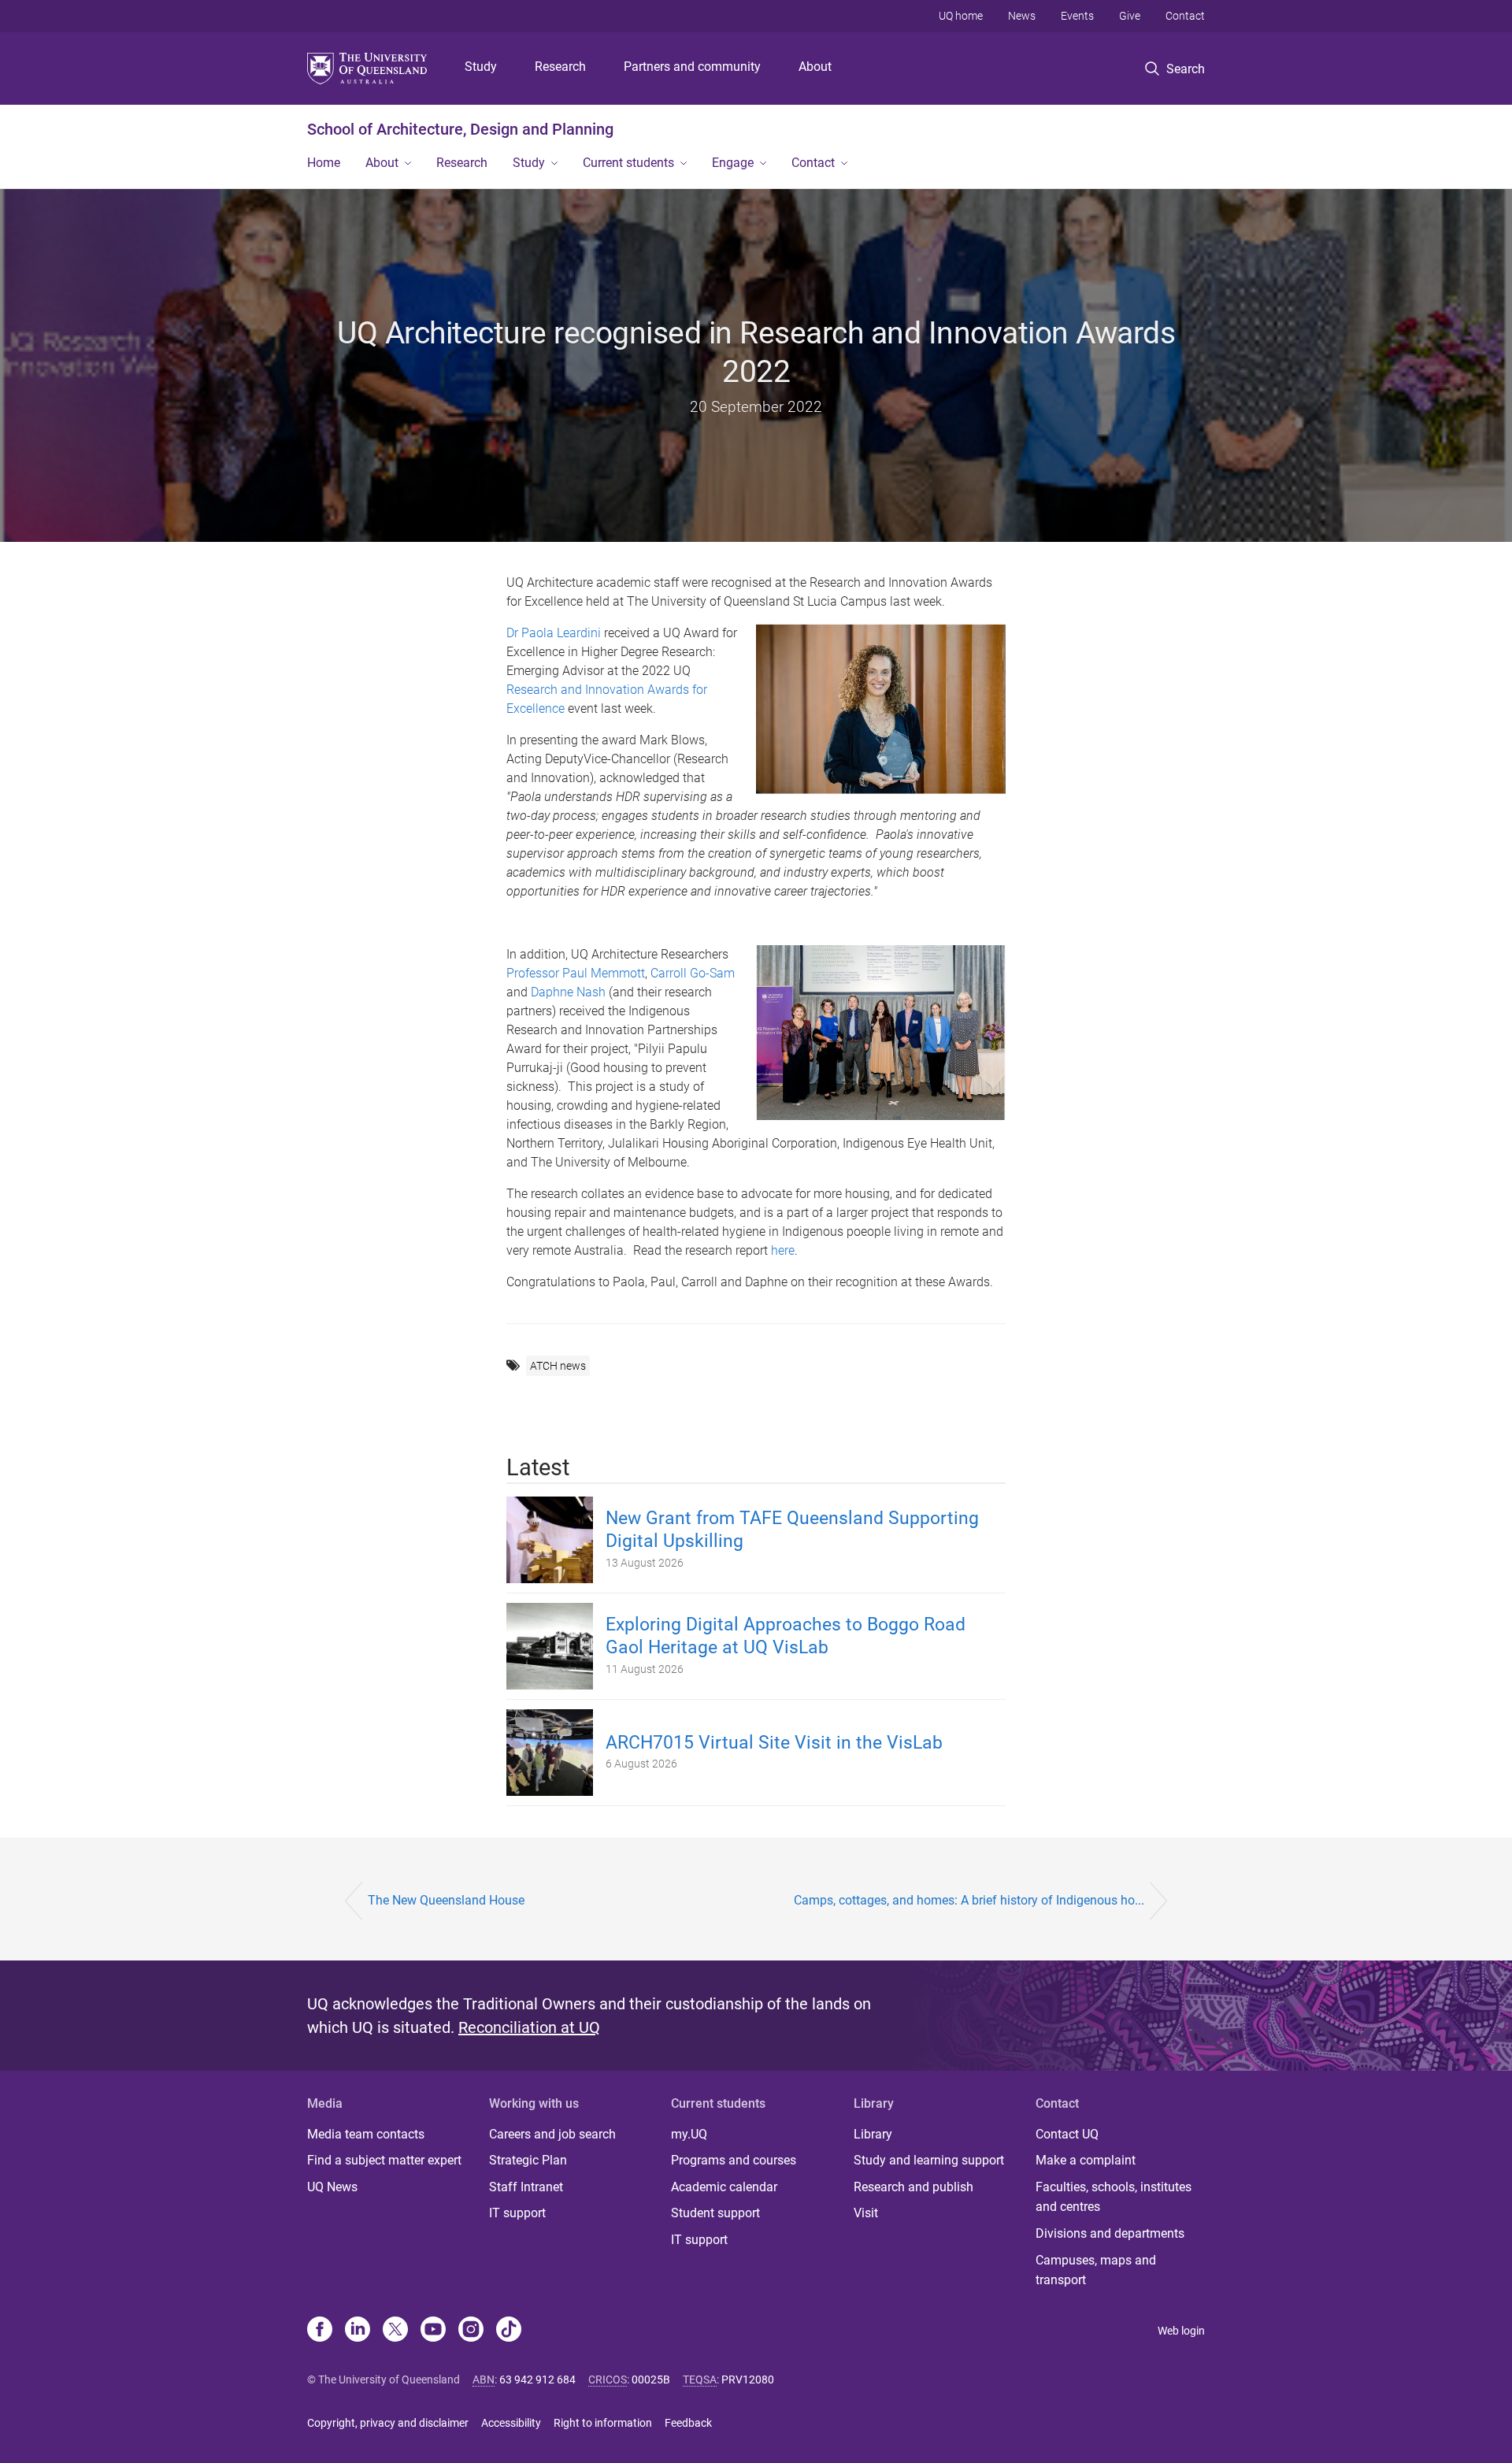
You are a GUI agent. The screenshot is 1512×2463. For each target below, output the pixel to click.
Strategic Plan (528, 2160)
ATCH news (558, 1366)
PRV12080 (748, 2380)
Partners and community (692, 67)
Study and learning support (929, 2160)
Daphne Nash (568, 992)
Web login (1181, 2331)
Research (560, 67)
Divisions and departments (1110, 2233)
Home (324, 163)
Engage (733, 163)
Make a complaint (1086, 2160)
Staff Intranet (526, 2187)
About (815, 67)
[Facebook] (320, 2331)
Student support (715, 2213)
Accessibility (511, 2423)
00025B (651, 2380)
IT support (517, 2213)
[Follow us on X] (395, 2331)
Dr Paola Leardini (554, 633)
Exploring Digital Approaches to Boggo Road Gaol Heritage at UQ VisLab (786, 1636)
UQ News (332, 2187)
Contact (1185, 16)
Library (873, 2134)
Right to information (603, 2423)
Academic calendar (724, 2187)
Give (1130, 16)
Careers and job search (552, 2134)
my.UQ (689, 2134)
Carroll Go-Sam (693, 973)
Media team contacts (366, 2134)
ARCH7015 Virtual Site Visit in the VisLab (774, 1743)
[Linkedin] (358, 2331)
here (783, 1250)
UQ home (961, 16)
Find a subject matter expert (384, 2160)
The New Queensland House (446, 1900)
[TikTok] (509, 2331)
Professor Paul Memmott (576, 973)
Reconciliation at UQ (529, 2027)
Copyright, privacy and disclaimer (388, 2423)
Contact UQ (1067, 2134)
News (1022, 16)
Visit (866, 2213)
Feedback (688, 2423)
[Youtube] (433, 2331)
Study (481, 67)
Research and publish (913, 2187)
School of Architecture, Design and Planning (460, 129)
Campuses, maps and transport (1096, 2270)
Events (1077, 16)
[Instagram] (471, 2331)
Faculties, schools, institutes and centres (1114, 2197)
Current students (628, 163)
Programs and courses (734, 2160)
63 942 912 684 (537, 2380)
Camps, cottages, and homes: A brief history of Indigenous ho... (969, 1900)
